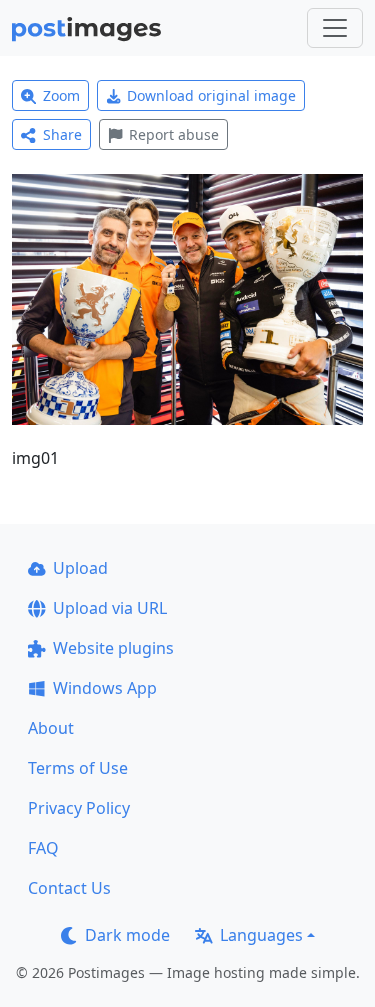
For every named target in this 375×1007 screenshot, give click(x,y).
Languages (261, 935)
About (51, 728)
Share (62, 134)
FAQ (43, 848)
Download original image (211, 95)
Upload (80, 568)
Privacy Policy (79, 808)
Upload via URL (110, 608)
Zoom (61, 95)
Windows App (105, 688)
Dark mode (127, 935)
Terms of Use (78, 768)
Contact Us (69, 888)
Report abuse (174, 134)
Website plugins (113, 648)
